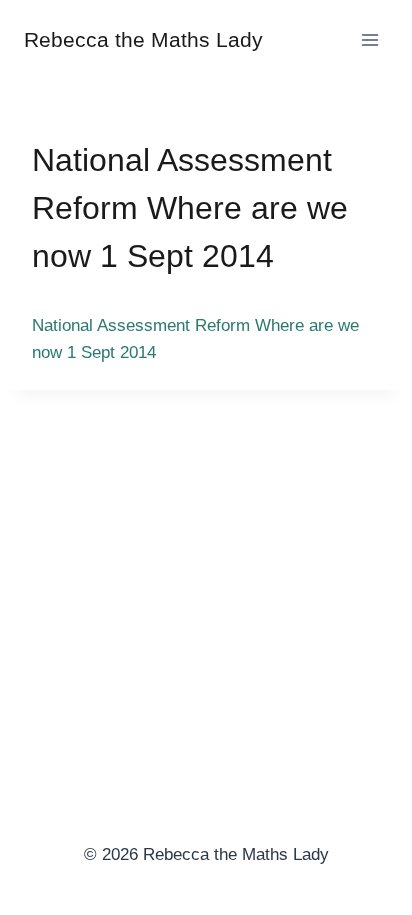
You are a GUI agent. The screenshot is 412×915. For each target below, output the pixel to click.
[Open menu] (369, 39)
